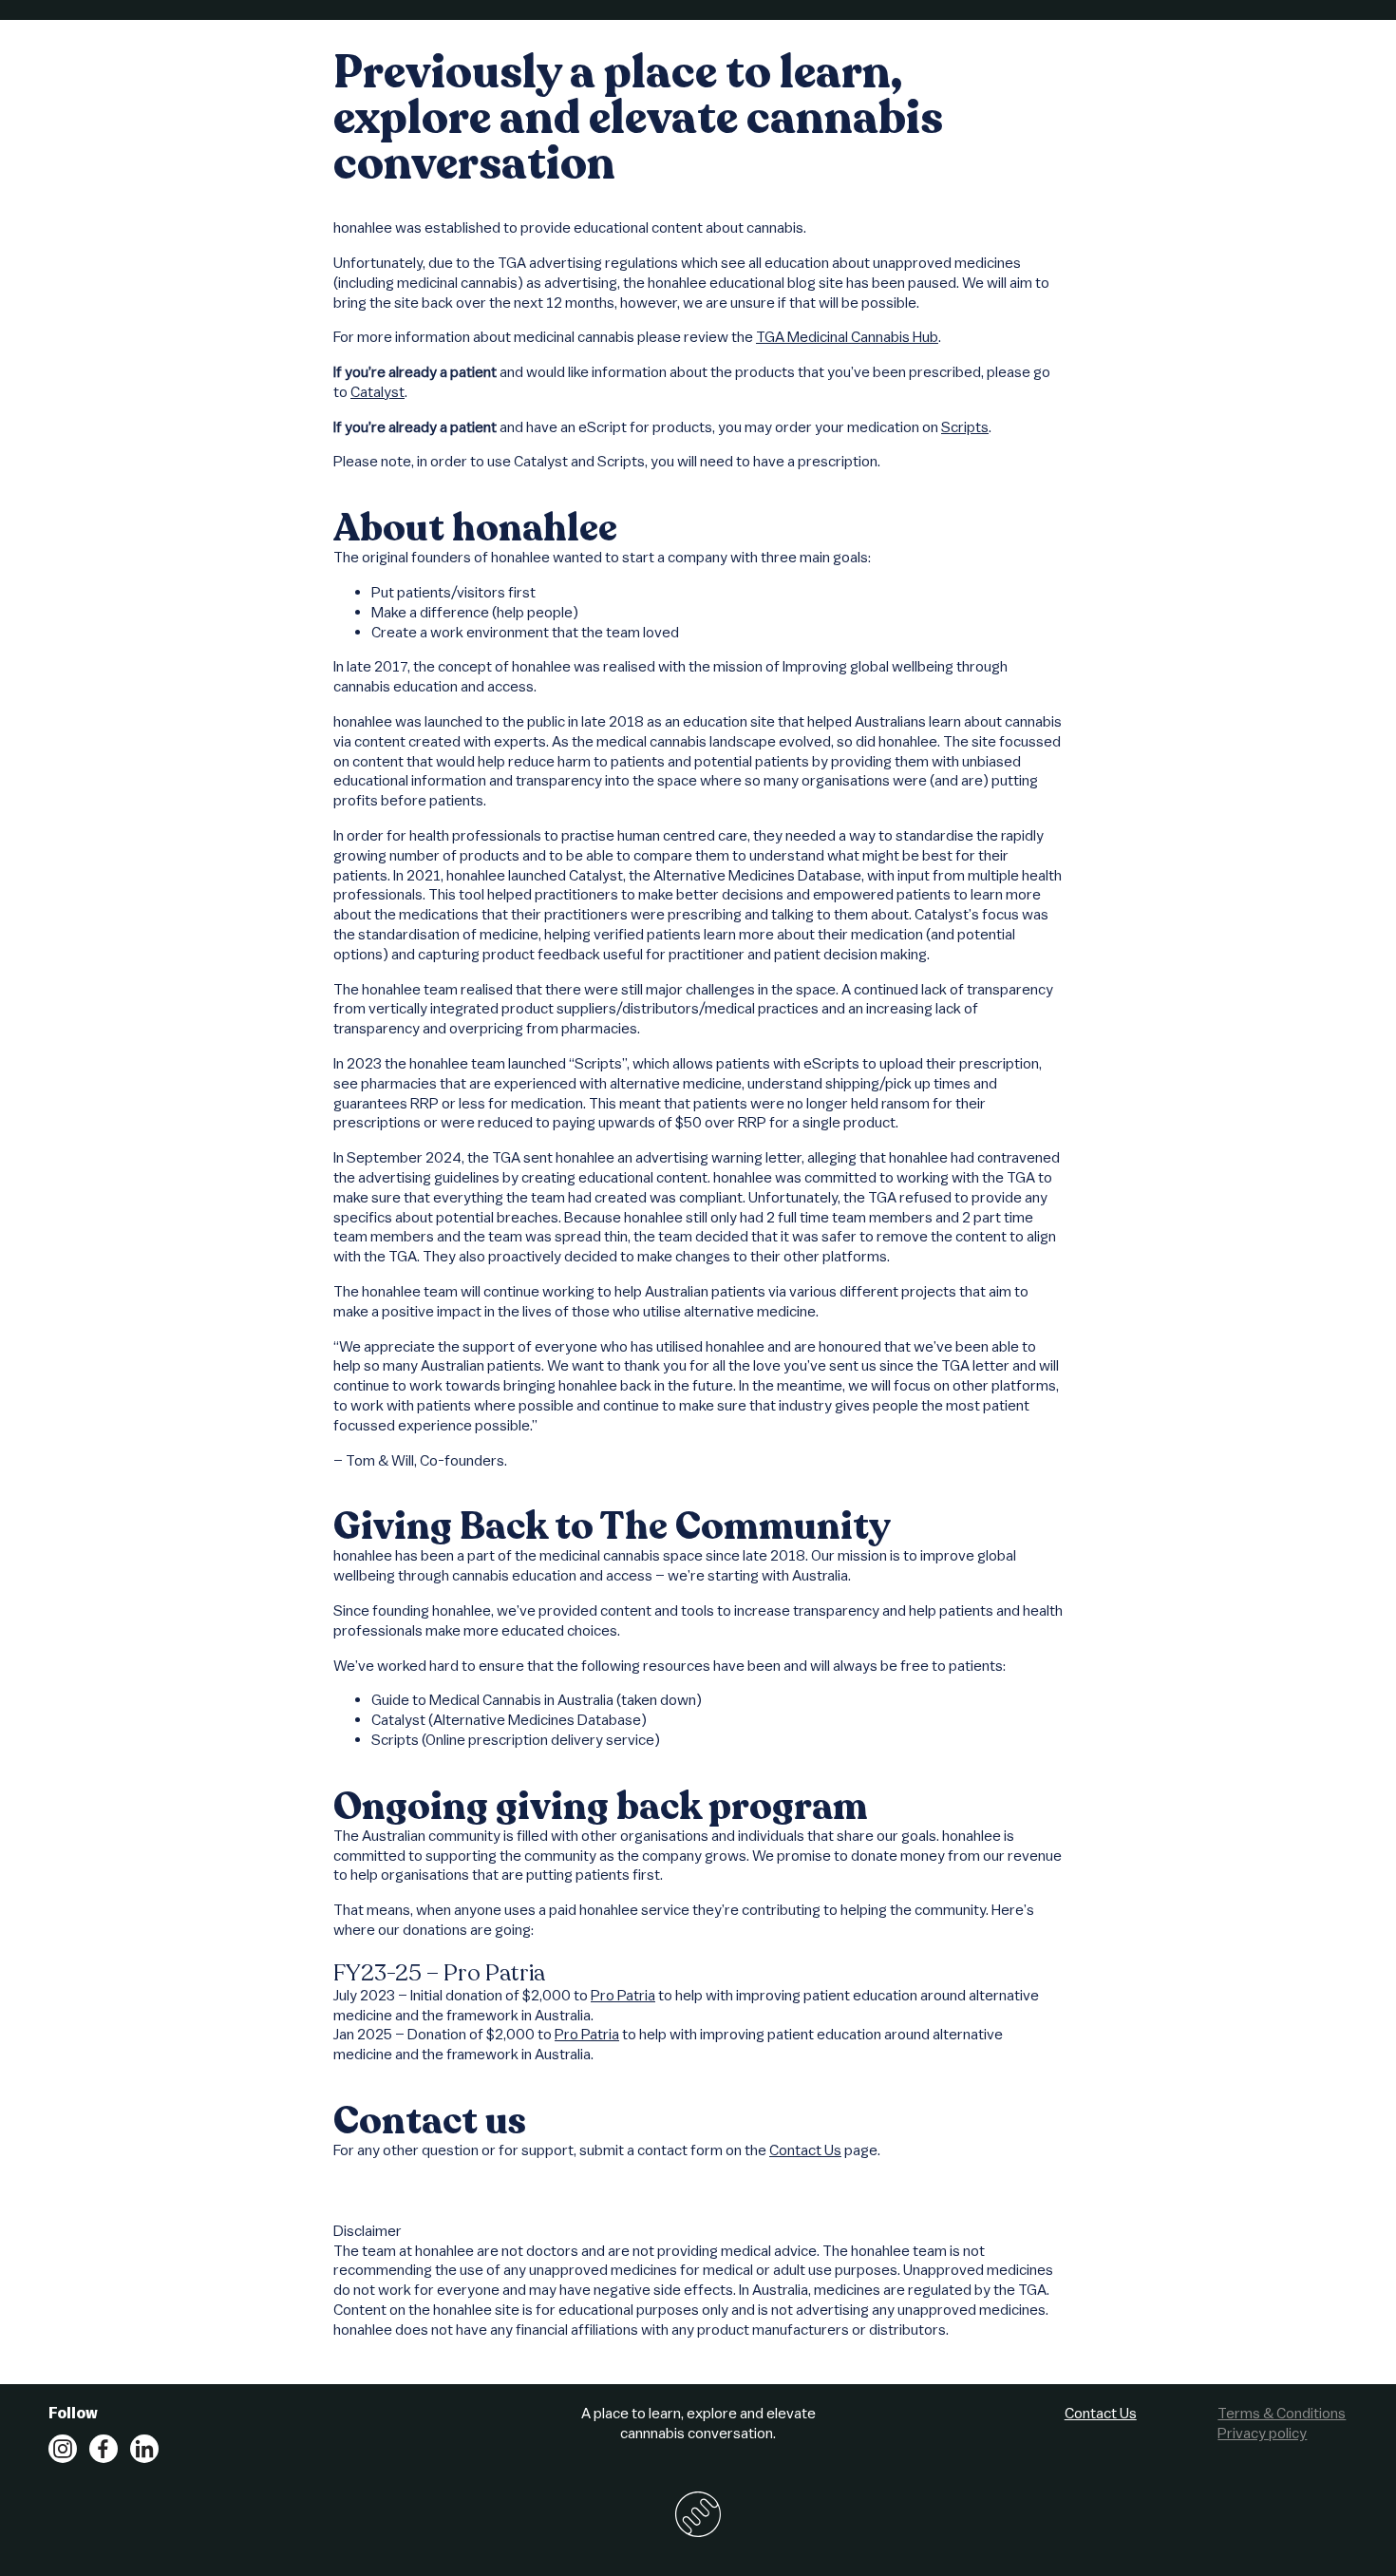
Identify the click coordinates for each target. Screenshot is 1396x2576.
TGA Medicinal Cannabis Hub (847, 336)
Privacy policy (1262, 2433)
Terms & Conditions (1282, 2413)
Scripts (965, 426)
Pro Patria (623, 1995)
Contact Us (805, 2150)
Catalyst (377, 391)
